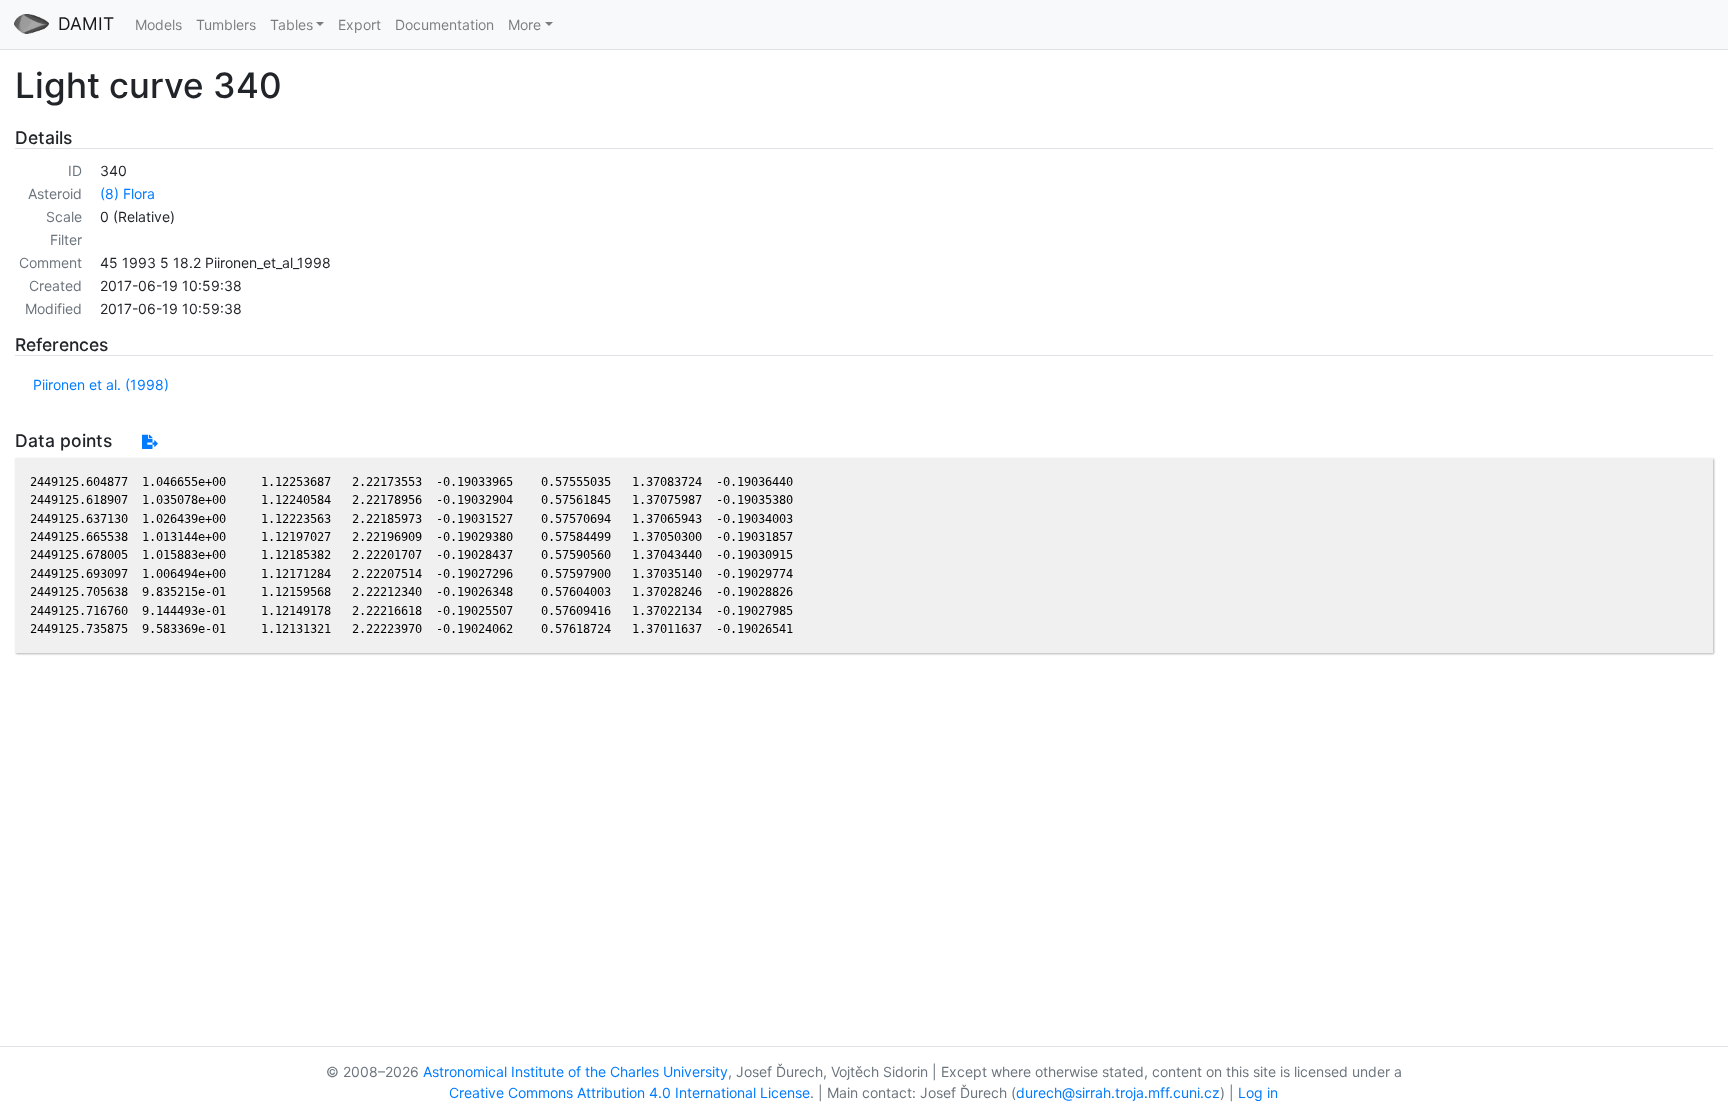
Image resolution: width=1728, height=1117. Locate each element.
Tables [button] (291, 24)
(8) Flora (127, 193)
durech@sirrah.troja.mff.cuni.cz (1118, 1092)
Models (158, 24)
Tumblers (226, 24)
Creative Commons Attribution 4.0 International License (629, 1092)
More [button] (524, 24)
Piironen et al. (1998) (101, 384)
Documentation (444, 24)
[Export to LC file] (149, 441)
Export (359, 24)
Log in (1258, 1092)
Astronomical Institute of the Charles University (575, 1071)
